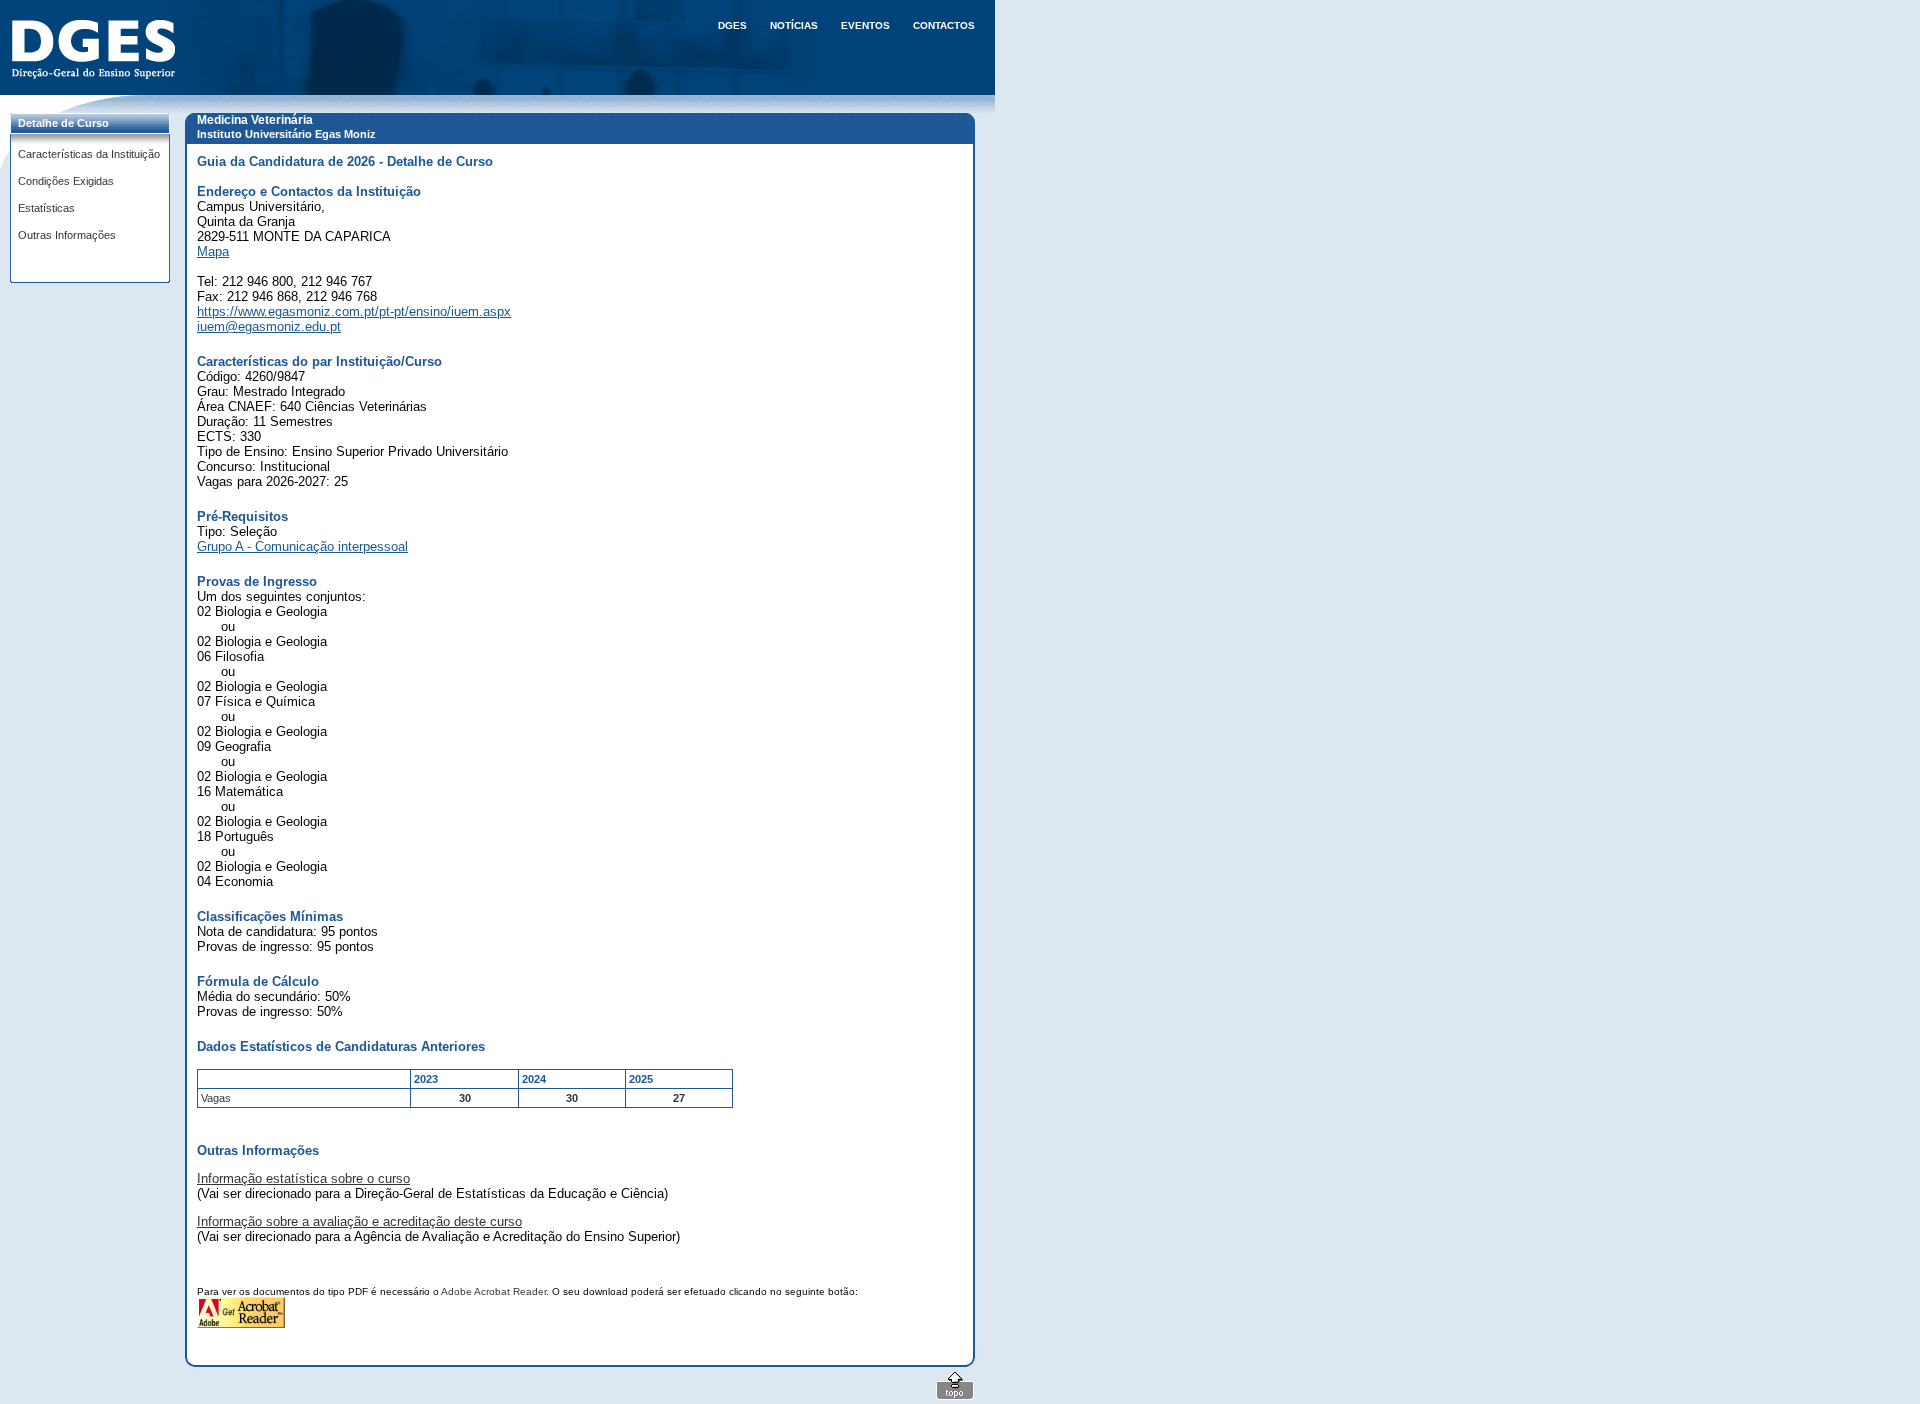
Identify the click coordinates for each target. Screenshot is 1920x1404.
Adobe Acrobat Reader (493, 1291)
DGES (732, 25)
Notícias (794, 25)
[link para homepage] (97, 49)
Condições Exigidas (66, 181)
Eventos (865, 25)
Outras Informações (67, 235)
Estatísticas (46, 208)
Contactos (944, 25)
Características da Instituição (89, 154)
